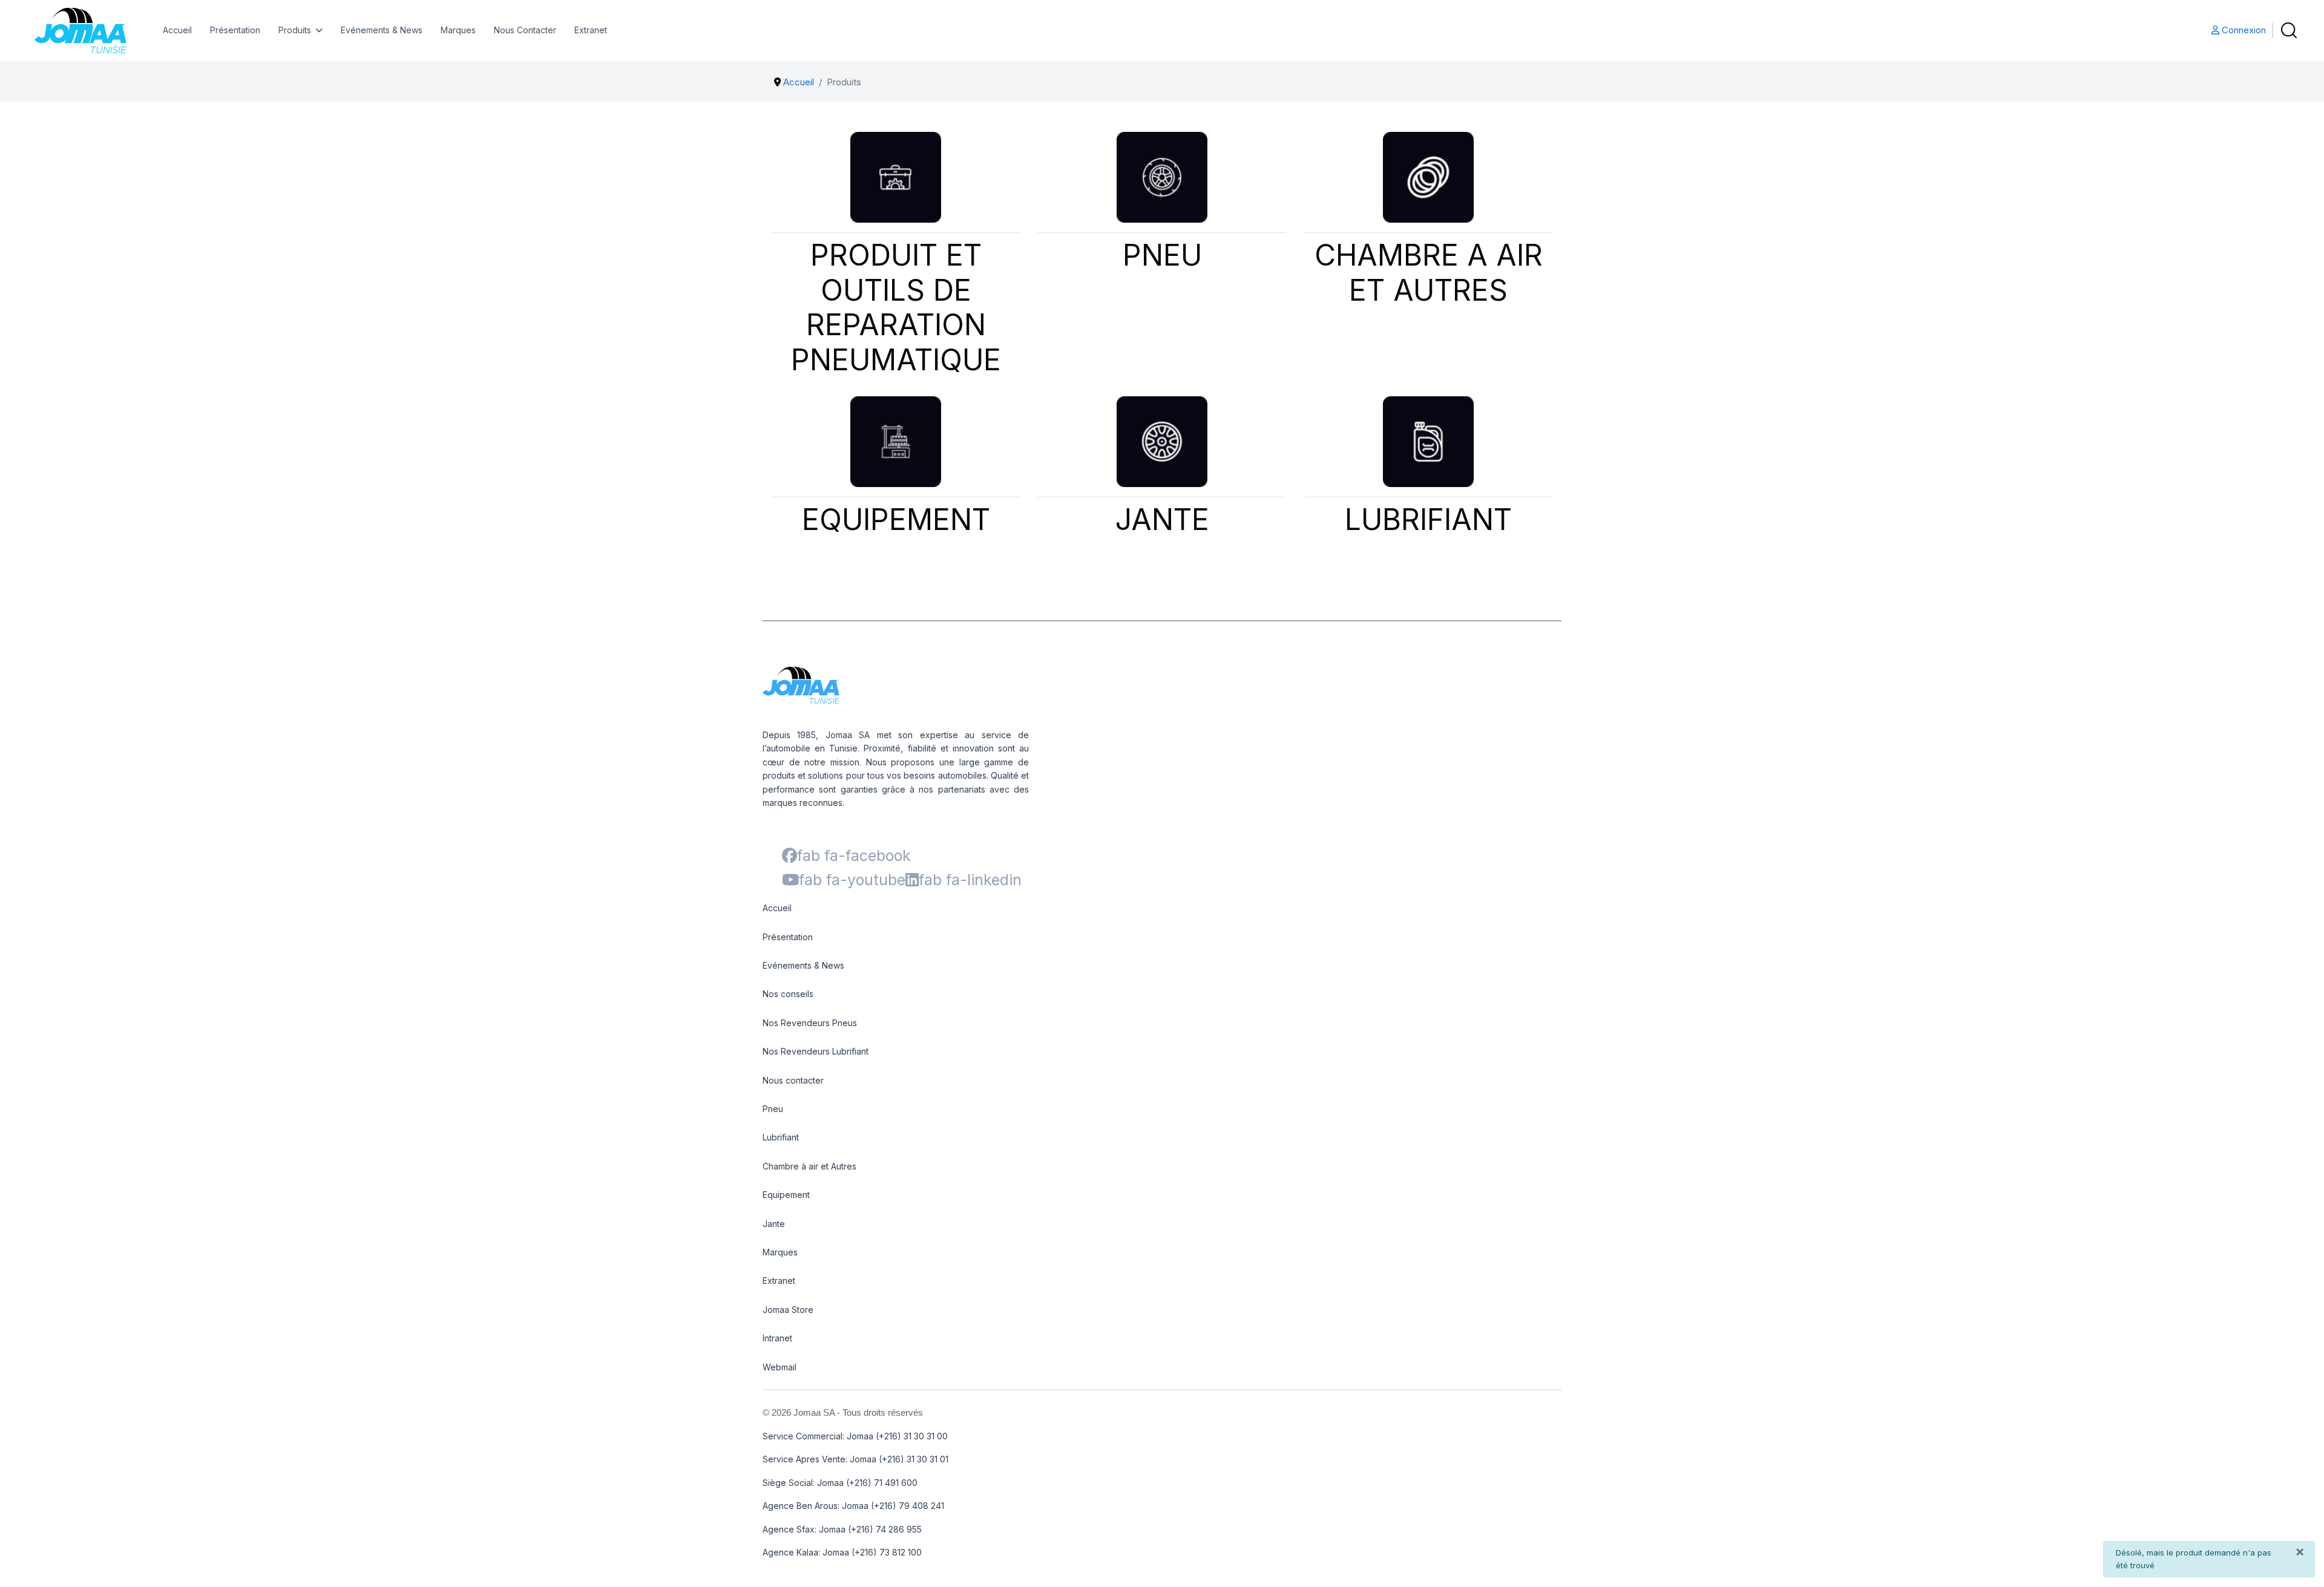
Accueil (177, 30)
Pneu (773, 1109)
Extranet (591, 30)
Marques (458, 30)
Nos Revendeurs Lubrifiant (816, 1051)
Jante (774, 1224)
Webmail (780, 1367)
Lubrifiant (781, 1137)
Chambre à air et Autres (809, 1166)
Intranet (777, 1338)
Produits (295, 30)
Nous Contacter (525, 30)
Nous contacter (793, 1080)
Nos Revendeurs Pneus (810, 1023)
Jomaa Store (788, 1310)
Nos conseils (788, 994)
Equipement (786, 1195)
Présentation (235, 30)
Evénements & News (382, 30)
